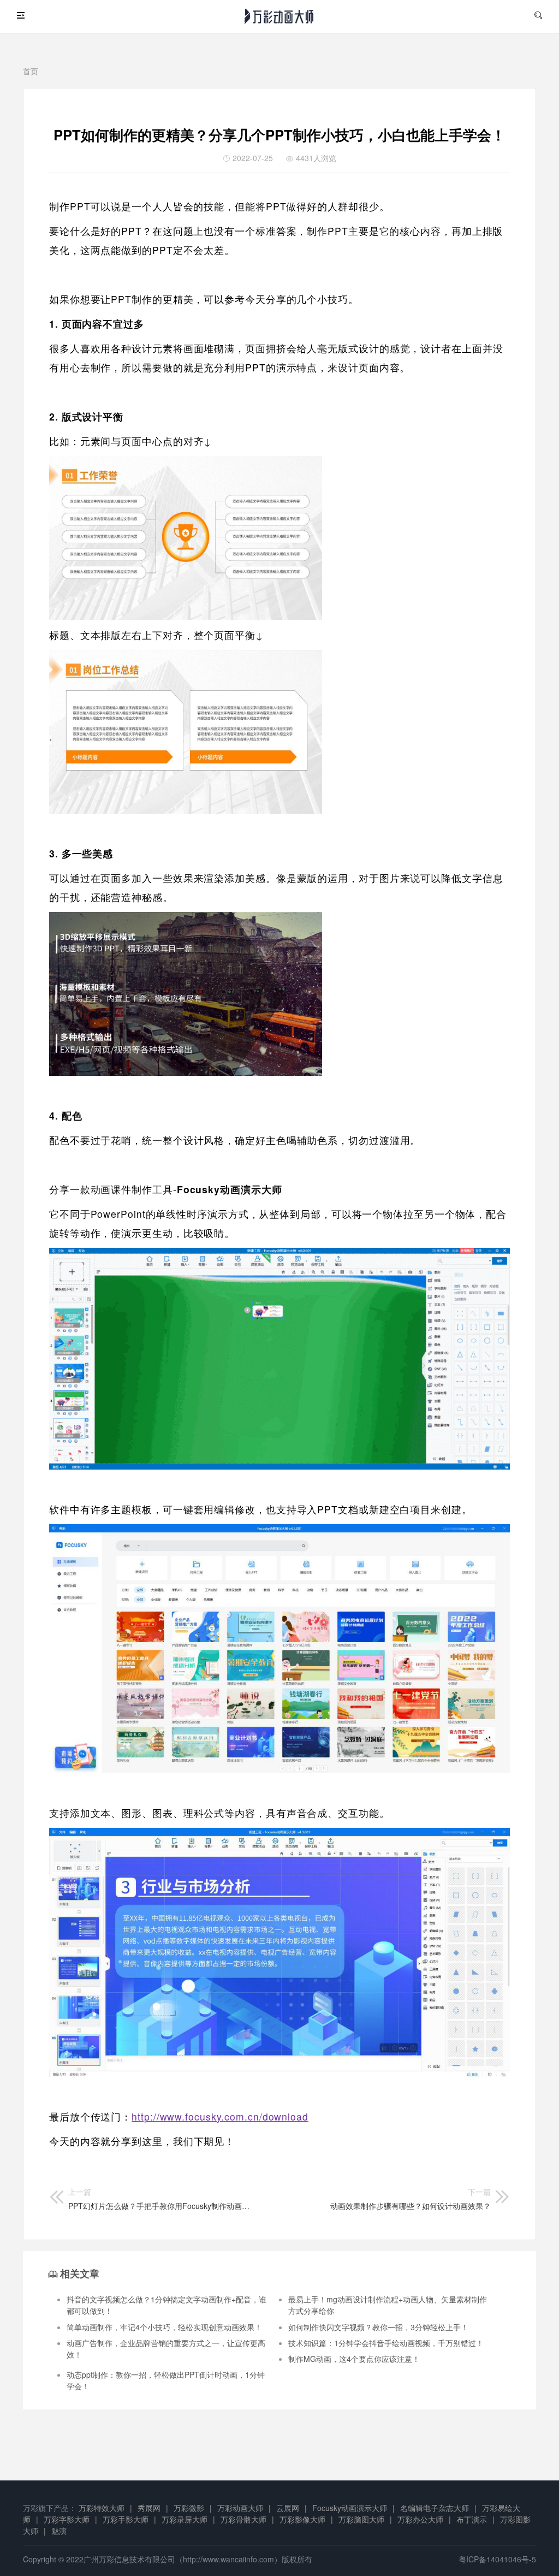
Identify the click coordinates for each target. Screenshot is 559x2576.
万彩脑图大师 (361, 2519)
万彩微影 (189, 2508)
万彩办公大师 (420, 2519)
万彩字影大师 (67, 2519)
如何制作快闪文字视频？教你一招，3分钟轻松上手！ (378, 2327)
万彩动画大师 (240, 2508)
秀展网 (149, 2508)
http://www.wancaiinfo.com (228, 2559)
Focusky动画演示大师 (350, 2508)
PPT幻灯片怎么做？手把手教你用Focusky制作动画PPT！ (160, 2199)
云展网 (288, 2508)
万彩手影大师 (126, 2519)
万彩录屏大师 (185, 2519)
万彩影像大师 (302, 2519)
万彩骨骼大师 (243, 2519)
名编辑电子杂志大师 (435, 2508)
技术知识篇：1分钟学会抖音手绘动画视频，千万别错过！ (386, 2343)
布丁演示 (472, 2519)
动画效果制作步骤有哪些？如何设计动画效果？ (411, 2199)
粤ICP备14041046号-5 (497, 2559)
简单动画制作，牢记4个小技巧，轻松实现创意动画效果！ (164, 2327)
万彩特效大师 (102, 2508)
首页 (31, 71)
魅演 (59, 2531)
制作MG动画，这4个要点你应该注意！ (354, 2359)
